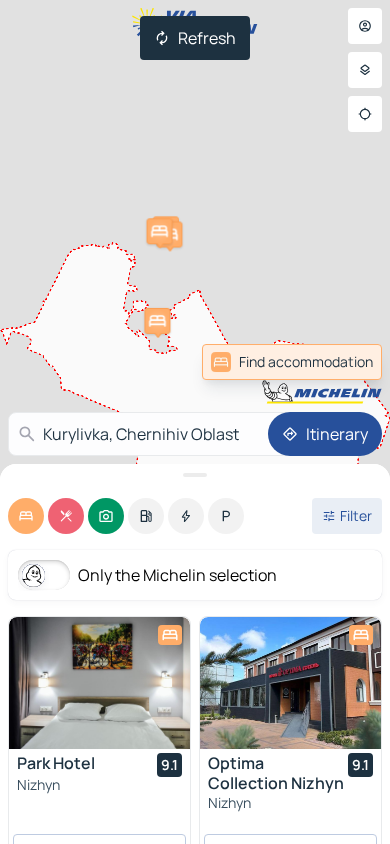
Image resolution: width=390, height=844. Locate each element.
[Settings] (365, 70)
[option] (26, 516)
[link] (292, 362)
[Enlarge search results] (195, 475)
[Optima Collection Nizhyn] (290, 683)
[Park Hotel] (99, 683)
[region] (99, 683)
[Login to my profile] (365, 26)
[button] (157, 321)
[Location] (365, 114)
